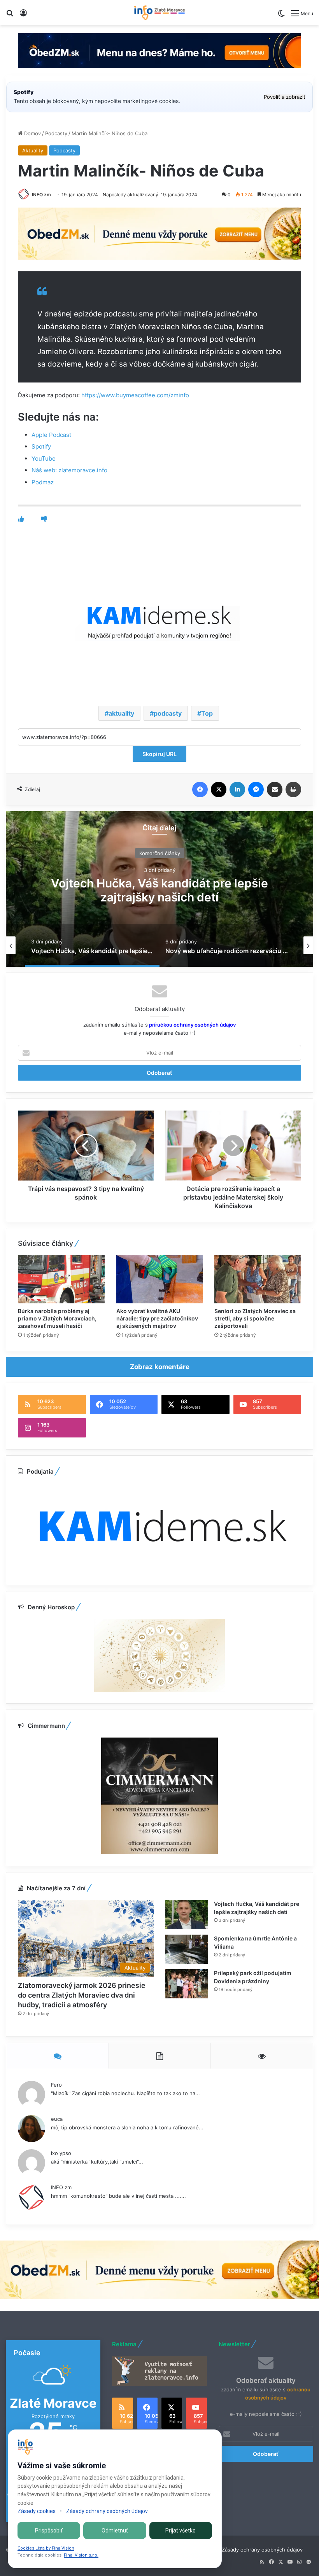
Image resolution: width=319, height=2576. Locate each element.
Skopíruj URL (159, 754)
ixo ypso (61, 2153)
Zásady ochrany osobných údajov (262, 2550)
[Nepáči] (44, 519)
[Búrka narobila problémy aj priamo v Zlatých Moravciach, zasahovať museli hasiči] (61, 1279)
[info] (159, 13)
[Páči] (21, 519)
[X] (219, 789)
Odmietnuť (115, 2531)
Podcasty (56, 133)
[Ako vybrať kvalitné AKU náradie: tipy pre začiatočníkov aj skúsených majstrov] (160, 1279)
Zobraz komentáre (160, 1367)
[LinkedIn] (237, 789)
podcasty (168, 713)
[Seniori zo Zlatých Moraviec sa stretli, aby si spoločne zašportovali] (258, 1279)
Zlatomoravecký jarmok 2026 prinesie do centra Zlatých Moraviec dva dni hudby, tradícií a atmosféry (82, 1995)
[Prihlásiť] (23, 16)
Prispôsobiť (49, 2531)
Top (207, 713)
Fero (56, 2085)
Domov (32, 133)
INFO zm (41, 195)
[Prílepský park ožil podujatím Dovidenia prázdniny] (187, 1984)
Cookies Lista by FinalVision (46, 2548)
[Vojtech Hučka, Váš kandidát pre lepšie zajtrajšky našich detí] (187, 1915)
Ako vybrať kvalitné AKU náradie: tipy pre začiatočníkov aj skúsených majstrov (157, 1318)
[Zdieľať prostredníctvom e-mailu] (275, 789)
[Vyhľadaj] (10, 16)
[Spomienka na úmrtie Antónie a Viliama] (187, 1949)
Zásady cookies (37, 2511)
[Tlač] (293, 789)
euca (57, 2119)
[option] (159, 889)
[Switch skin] (281, 16)
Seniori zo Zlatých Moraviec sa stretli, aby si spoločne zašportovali (255, 1318)
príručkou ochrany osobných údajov (192, 1025)
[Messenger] (256, 789)
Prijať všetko (181, 2531)
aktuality (121, 713)
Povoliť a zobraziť (285, 97)
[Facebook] (200, 789)
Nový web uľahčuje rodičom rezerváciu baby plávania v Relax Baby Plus (159, 890)
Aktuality (33, 150)
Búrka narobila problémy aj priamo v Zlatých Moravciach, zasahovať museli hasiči (57, 1318)
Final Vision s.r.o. (81, 2555)
